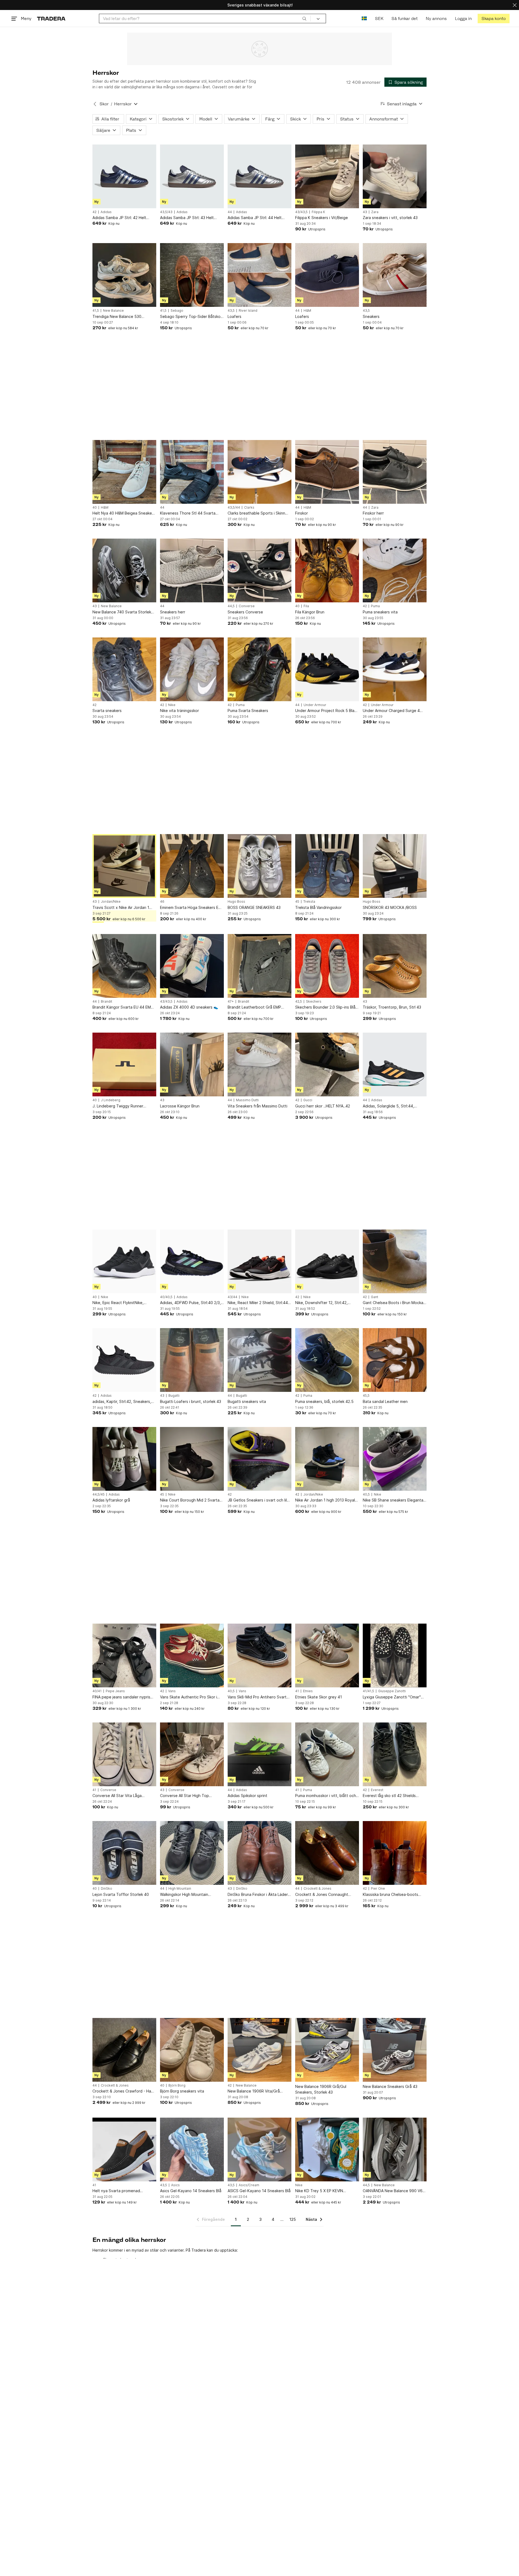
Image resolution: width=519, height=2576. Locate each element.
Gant (375, 1297)
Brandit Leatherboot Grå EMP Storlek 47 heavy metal (254, 1007)
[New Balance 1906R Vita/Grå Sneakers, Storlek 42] (259, 2050)
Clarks (249, 508)
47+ (231, 1002)
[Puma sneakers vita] (395, 570)
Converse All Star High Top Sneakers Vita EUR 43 (184, 1796)
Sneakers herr (173, 612)
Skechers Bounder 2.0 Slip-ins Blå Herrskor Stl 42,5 (325, 1007)
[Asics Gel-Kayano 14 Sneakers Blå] (192, 2150)
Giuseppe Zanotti (392, 1691)
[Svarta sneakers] (124, 669)
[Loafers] (259, 275)
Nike (172, 705)
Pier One (378, 1889)
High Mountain (180, 1889)
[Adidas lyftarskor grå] (124, 1459)
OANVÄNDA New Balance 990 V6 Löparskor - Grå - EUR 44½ (393, 2191)
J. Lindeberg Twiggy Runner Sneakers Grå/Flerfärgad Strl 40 (121, 1106)
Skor (104, 104)
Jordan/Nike (111, 902)
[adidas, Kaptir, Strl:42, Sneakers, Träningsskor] (124, 1360)
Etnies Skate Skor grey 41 (319, 1697)
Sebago (177, 311)
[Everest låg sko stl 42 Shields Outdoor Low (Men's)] (395, 1754)
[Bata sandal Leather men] (395, 1360)
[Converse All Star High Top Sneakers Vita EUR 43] (192, 1754)
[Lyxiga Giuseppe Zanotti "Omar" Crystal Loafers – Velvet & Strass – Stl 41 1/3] (395, 1655)
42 (94, 212)
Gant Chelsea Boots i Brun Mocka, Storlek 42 (394, 1303)
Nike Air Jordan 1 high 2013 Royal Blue (325, 1500)
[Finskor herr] (395, 472)
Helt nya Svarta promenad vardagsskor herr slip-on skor (119, 2191)
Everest (377, 1790)
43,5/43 (166, 212)
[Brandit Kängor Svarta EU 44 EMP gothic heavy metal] (124, 966)
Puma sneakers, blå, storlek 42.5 (324, 1401)
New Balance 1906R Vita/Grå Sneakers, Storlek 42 (254, 2091)
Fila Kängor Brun (310, 612)
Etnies (308, 1691)
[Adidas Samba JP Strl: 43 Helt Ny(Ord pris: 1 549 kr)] (192, 176)
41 (297, 1691)
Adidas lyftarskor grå (111, 1500)
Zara (375, 212)
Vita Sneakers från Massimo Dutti (257, 1106)
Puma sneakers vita (380, 612)
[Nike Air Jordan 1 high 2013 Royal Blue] (327, 1459)
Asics (175, 2185)
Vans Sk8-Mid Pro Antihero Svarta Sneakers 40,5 (258, 1697)
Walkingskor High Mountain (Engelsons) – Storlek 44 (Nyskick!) (192, 1895)
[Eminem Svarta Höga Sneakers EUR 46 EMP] (192, 866)
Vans (172, 1691)
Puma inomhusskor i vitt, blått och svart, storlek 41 (326, 1796)
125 (293, 2219)
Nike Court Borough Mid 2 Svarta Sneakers (190, 1500)
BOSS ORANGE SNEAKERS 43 (254, 907)
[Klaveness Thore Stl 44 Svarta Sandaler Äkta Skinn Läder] (192, 472)
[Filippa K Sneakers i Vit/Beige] (327, 176)
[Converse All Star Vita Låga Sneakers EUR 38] (124, 1754)
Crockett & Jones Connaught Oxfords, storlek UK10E (322, 1895)
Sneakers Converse (245, 612)
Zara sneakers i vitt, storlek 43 (390, 218)
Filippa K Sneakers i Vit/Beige (322, 218)
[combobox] (205, 19)
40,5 (366, 1494)
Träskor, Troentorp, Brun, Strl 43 (392, 1007)
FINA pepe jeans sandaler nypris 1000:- (121, 1697)
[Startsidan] (51, 19)
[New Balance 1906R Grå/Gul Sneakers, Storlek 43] (327, 2050)
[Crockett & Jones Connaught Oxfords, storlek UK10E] (327, 1853)
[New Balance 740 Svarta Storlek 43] (124, 570)
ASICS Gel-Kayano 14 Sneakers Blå (259, 2191)
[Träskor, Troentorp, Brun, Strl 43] (395, 966)
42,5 (299, 1002)
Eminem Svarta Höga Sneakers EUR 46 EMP (192, 908)
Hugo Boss (236, 902)
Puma (375, 606)
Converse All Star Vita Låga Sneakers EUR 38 (117, 1796)
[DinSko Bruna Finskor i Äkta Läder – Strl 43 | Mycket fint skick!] (259, 1853)
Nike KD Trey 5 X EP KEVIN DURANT (319, 2191)
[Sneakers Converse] (259, 570)
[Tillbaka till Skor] (95, 104)
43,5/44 (234, 508)
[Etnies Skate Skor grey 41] (327, 1655)
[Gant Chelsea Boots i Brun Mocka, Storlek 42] (395, 1261)
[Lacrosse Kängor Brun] (192, 1064)
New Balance (113, 311)
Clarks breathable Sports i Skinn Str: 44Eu (256, 513)
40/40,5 (166, 1297)
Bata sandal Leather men (385, 1401)
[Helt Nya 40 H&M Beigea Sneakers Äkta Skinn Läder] (124, 472)
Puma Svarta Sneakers (248, 711)
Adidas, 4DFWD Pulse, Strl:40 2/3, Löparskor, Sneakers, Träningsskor (191, 1303)
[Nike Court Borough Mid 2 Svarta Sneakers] (192, 1459)
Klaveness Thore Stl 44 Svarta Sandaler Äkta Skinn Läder (188, 513)
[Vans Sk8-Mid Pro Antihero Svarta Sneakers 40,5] (259, 1655)
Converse (247, 606)
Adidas (106, 212)
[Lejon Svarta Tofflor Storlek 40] (124, 1853)
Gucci (308, 1100)
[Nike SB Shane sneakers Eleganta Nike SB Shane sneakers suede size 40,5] (395, 1459)
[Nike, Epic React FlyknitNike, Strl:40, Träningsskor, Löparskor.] (124, 1261)
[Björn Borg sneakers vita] (192, 2050)
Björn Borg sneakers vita (182, 2091)
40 (95, 508)
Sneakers (371, 316)
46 (162, 902)
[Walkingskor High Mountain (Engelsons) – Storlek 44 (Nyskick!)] (192, 1853)
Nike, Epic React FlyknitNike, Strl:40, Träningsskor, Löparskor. (121, 1303)
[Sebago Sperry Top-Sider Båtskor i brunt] (192, 275)
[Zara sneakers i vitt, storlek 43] (395, 176)
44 (230, 212)
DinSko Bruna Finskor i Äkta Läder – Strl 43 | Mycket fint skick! (259, 1895)
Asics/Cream (249, 2185)
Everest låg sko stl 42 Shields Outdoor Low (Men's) (389, 1796)
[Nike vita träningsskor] (192, 669)
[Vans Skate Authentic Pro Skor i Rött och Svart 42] (192, 1655)
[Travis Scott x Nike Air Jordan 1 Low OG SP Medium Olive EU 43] (124, 866)
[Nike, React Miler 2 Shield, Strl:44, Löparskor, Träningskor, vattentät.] (259, 1261)
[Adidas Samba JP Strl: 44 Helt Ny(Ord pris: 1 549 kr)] (259, 176)
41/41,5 (368, 1691)
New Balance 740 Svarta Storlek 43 (122, 612)
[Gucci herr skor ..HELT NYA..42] (327, 1064)
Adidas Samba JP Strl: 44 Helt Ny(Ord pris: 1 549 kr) (255, 218)
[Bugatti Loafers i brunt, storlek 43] (192, 1360)
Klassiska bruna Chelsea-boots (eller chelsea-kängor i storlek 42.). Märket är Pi (394, 1895)
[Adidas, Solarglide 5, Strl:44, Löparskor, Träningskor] (395, 1064)
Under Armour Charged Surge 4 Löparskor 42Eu (391, 711)
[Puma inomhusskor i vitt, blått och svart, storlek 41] (327, 1754)
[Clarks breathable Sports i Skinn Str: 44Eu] (259, 472)
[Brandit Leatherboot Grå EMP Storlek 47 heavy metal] (259, 966)
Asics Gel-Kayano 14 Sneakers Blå (191, 2191)
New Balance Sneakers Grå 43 (390, 2086)
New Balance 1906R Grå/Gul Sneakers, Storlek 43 (321, 2089)
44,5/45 (99, 1494)
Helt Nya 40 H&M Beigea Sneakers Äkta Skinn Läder (124, 513)
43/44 (232, 1297)
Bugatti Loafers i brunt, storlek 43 (191, 1401)
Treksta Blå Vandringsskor (318, 907)
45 (297, 902)
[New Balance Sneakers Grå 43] (395, 2050)
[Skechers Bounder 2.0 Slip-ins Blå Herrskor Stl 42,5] (327, 966)
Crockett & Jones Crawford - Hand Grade (124, 2091)
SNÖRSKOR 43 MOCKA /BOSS (390, 907)
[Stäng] (515, 5)
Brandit (107, 1002)
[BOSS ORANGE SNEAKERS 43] (259, 866)
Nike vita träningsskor (179, 711)
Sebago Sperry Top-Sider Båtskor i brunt (192, 317)
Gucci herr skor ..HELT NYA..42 (323, 1106)
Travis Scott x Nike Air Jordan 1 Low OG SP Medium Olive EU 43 (121, 908)
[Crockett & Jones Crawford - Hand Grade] (124, 2050)
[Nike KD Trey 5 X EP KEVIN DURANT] (327, 2150)
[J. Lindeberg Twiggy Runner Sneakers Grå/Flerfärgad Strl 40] (124, 1064)
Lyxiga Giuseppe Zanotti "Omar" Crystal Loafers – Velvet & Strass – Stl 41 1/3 (394, 1697)
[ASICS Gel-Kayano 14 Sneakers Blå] (259, 2150)
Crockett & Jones (317, 1889)
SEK (379, 19)
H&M (307, 311)
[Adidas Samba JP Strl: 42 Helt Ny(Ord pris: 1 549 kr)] (124, 176)
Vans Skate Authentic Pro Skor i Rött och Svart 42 (189, 1697)
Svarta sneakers (107, 711)
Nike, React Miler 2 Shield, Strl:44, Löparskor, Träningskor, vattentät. (258, 1303)
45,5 (366, 1396)
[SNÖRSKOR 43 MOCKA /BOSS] (395, 866)
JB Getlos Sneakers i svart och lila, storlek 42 (259, 1500)
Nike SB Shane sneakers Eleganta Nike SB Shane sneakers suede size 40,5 (393, 1500)
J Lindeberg (111, 1100)
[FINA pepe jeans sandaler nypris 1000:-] (124, 1655)
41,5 (96, 311)
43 (365, 212)
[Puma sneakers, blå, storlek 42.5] (327, 1360)
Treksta (309, 902)
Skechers (314, 1002)
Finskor (302, 513)
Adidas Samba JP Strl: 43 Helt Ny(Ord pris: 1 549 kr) (187, 218)
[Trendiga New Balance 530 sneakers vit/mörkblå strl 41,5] (124, 275)
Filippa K (318, 212)
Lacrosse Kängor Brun (180, 1106)
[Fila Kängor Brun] (327, 570)
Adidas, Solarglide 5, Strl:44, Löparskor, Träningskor (388, 1106)
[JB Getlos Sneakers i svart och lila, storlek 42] (259, 1459)
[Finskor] (327, 472)
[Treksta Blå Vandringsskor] (327, 866)
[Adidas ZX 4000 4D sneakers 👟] (192, 966)
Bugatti (174, 1396)
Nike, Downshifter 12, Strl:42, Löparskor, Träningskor (321, 1303)
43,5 (231, 311)
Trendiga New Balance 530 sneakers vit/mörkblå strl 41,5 (119, 317)
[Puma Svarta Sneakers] (259, 669)
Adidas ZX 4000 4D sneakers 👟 (189, 1007)
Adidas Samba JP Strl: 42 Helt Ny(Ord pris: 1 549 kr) (119, 218)
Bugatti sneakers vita (247, 1401)
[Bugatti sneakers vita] (259, 1360)
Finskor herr (373, 513)
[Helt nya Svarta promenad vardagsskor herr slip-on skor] (124, 2150)
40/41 (97, 1691)
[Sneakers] (395, 275)
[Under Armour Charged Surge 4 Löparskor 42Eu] (395, 669)
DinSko (107, 1889)
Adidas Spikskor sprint (247, 1796)
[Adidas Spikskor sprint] (259, 1754)
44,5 (231, 606)
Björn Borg (177, 2085)
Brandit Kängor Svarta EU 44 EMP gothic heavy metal (123, 1007)
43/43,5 (301, 212)
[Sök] (304, 18)
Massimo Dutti (247, 1100)
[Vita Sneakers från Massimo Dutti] (259, 1064)
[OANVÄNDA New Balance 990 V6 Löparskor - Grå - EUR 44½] (395, 2150)
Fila (306, 606)
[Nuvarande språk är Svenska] (364, 19)
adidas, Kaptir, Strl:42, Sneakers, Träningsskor (122, 1402)
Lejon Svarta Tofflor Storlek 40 (121, 1894)
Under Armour (315, 705)
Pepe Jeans (115, 1691)
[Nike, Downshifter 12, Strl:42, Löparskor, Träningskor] (327, 1261)
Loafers (234, 316)
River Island (248, 311)
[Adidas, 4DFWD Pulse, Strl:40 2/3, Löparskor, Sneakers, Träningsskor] (192, 1261)
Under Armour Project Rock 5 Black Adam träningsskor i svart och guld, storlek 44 (327, 711)
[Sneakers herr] (192, 570)
